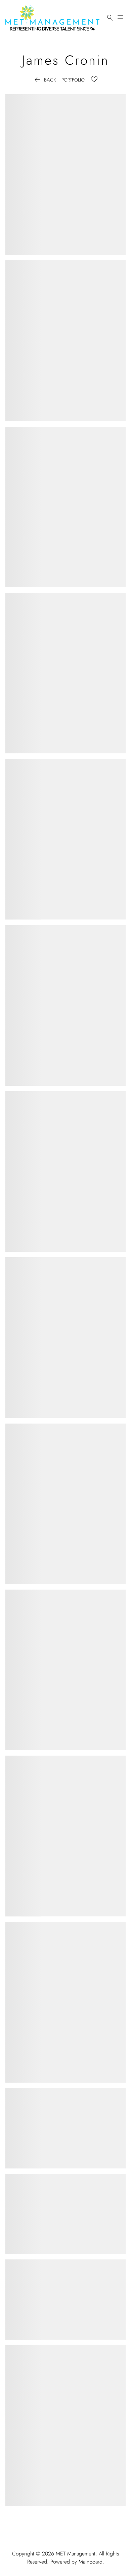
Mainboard (91, 2562)
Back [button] (45, 80)
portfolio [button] (73, 80)
